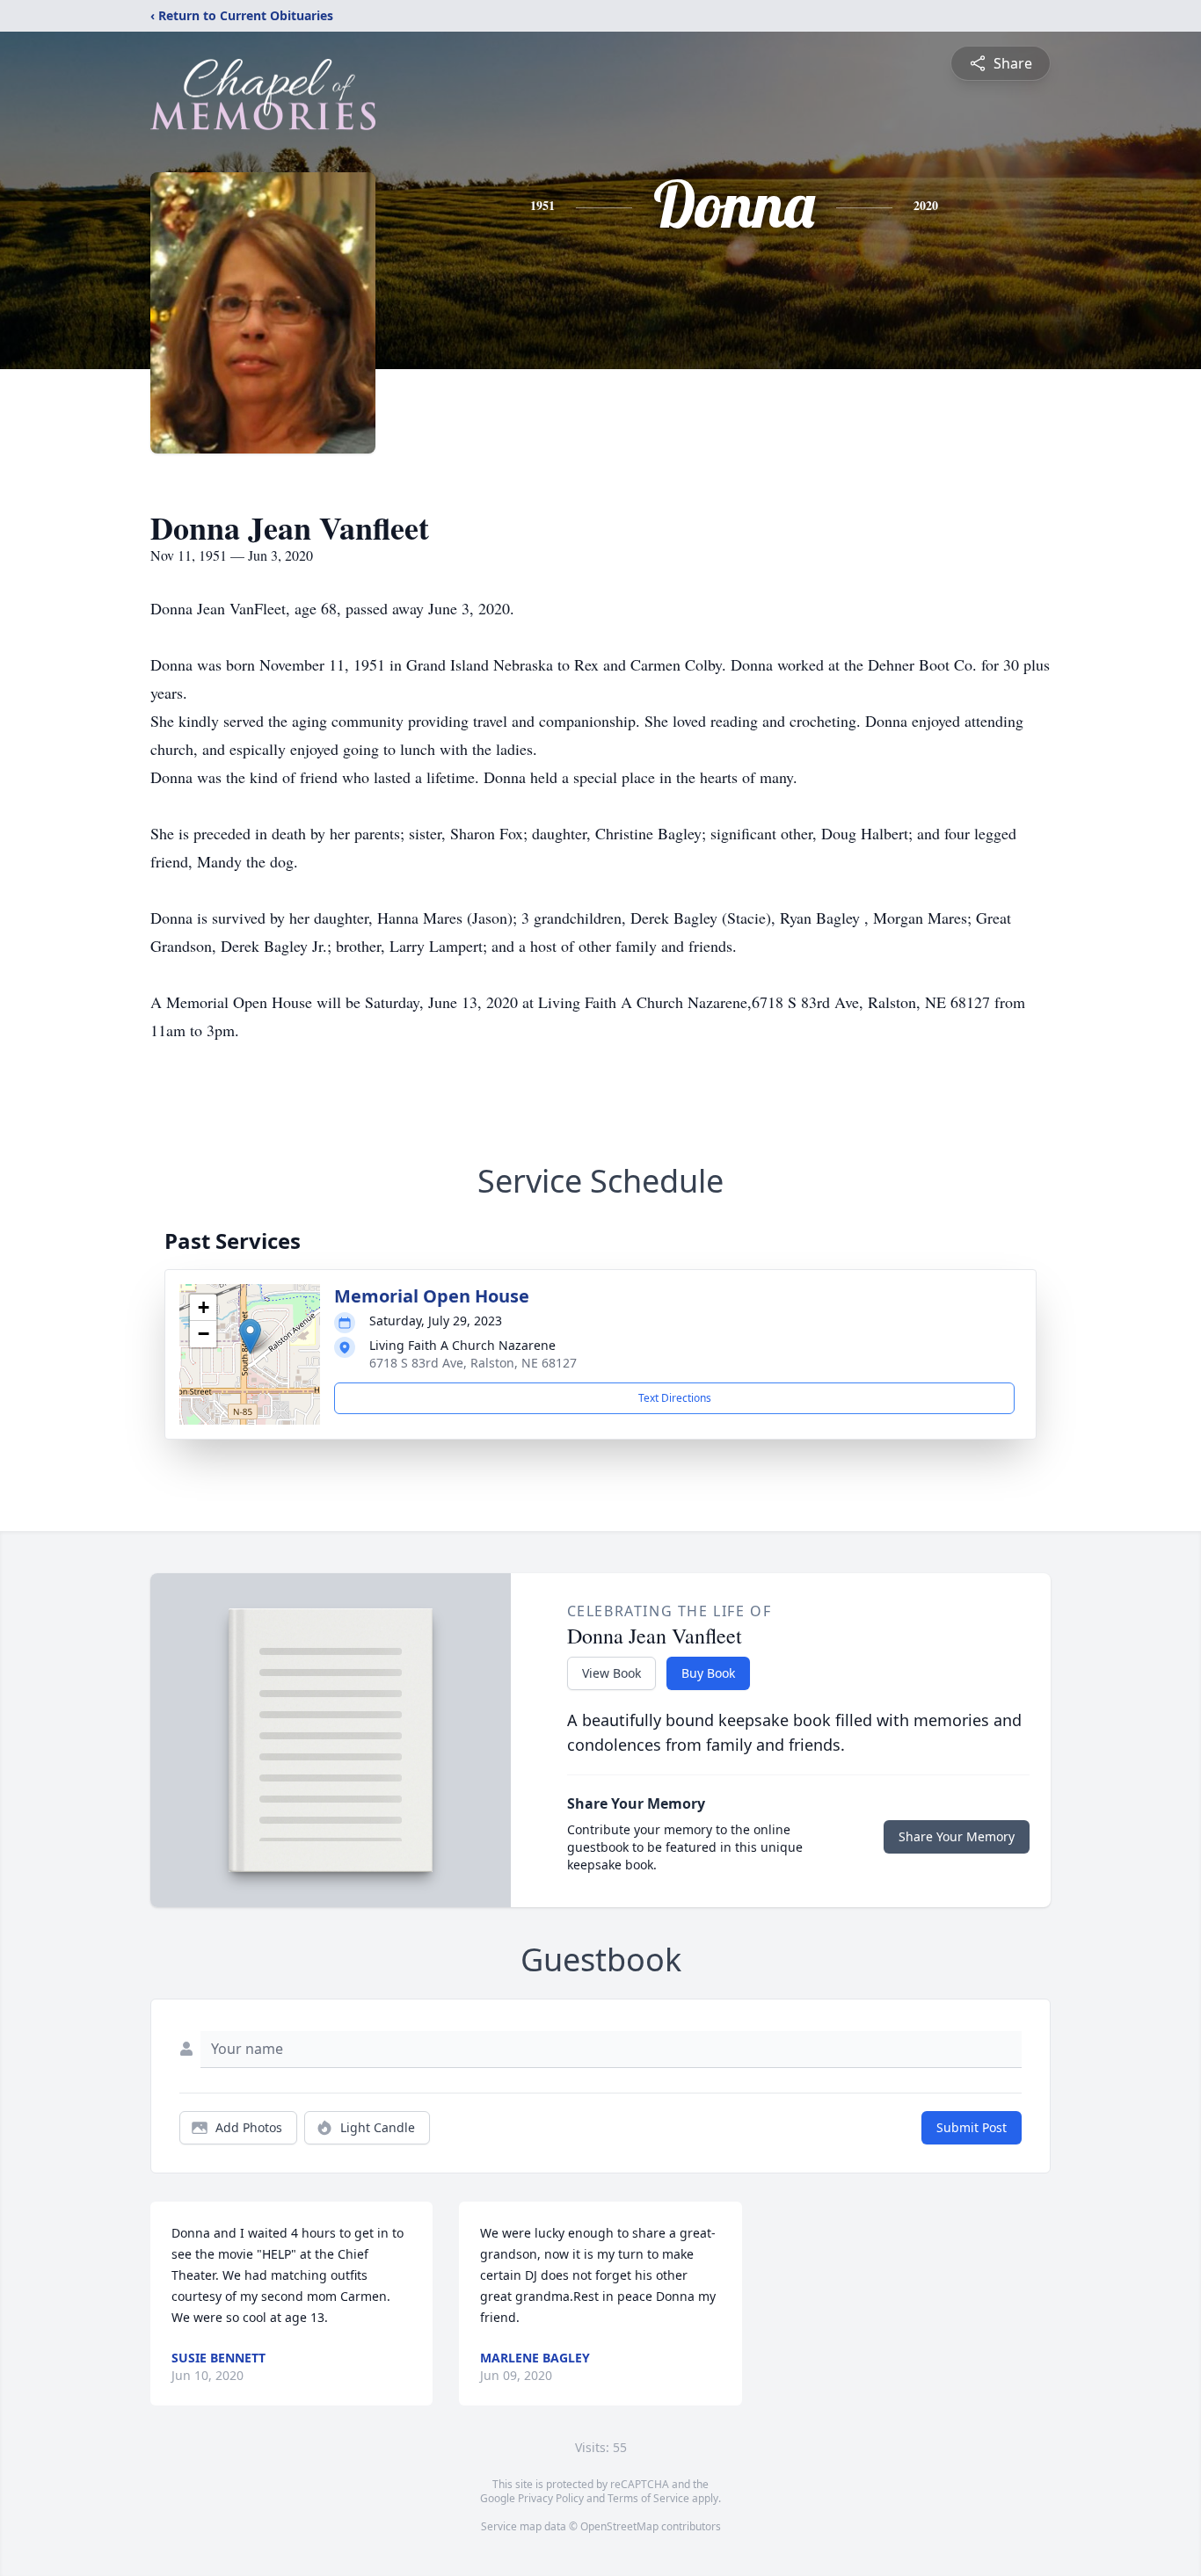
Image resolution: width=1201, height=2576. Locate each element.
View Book (611, 1673)
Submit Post (972, 2127)
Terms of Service (648, 2498)
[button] (250, 1336)
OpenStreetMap (619, 2526)
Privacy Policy (551, 2498)
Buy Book (708, 1673)
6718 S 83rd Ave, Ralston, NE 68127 (473, 1363)
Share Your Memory (957, 1836)
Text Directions (675, 1398)
